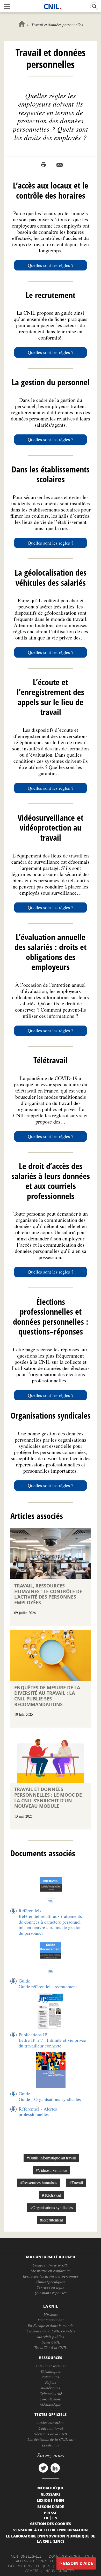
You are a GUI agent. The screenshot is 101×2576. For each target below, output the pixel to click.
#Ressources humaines (39, 2183)
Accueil (22, 24)
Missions (51, 2314)
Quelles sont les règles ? (51, 265)
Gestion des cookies (51, 2524)
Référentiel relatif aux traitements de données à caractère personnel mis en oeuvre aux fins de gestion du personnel (50, 1925)
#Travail (76, 2183)
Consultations (51, 2399)
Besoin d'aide (78, 2563)
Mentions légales (26, 2556)
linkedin (55, 2468)
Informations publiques (29, 2566)
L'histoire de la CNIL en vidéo (51, 2331)
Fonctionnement (51, 2320)
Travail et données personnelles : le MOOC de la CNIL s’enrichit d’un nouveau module (48, 1798)
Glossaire (51, 2494)
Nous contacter (60, 2571)
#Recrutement (52, 2220)
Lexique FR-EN (51, 2500)
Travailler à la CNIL (51, 2347)
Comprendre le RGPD (51, 2265)
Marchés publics (51, 2337)
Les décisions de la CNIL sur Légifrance (51, 2442)
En (55, 2518)
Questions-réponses (51, 2293)
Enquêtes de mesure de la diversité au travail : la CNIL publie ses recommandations (47, 1696)
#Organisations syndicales (52, 2207)
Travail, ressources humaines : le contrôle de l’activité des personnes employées (48, 1594)
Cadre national (51, 2428)
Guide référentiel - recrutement (48, 1986)
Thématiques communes (51, 2374)
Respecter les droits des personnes (51, 2276)
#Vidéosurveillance (51, 2170)
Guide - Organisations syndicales (50, 2099)
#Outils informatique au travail (51, 2158)
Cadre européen (51, 2423)
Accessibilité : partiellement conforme (50, 2561)
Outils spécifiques (51, 2281)
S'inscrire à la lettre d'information (51, 2530)
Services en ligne (51, 2287)
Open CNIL (51, 2342)
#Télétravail (52, 2195)
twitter (43, 2468)
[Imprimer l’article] (43, 165)
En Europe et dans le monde (51, 2325)
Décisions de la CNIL (51, 2434)
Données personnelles (69, 2556)
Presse (51, 2513)
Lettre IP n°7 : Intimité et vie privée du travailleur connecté (52, 2043)
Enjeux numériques (51, 2385)
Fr (46, 2518)
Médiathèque (51, 2405)
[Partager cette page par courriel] (60, 165)
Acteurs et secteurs (51, 2366)
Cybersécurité (51, 2393)
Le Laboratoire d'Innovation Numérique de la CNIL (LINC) (51, 2539)
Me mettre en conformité (51, 2271)
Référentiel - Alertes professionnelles (38, 2112)
